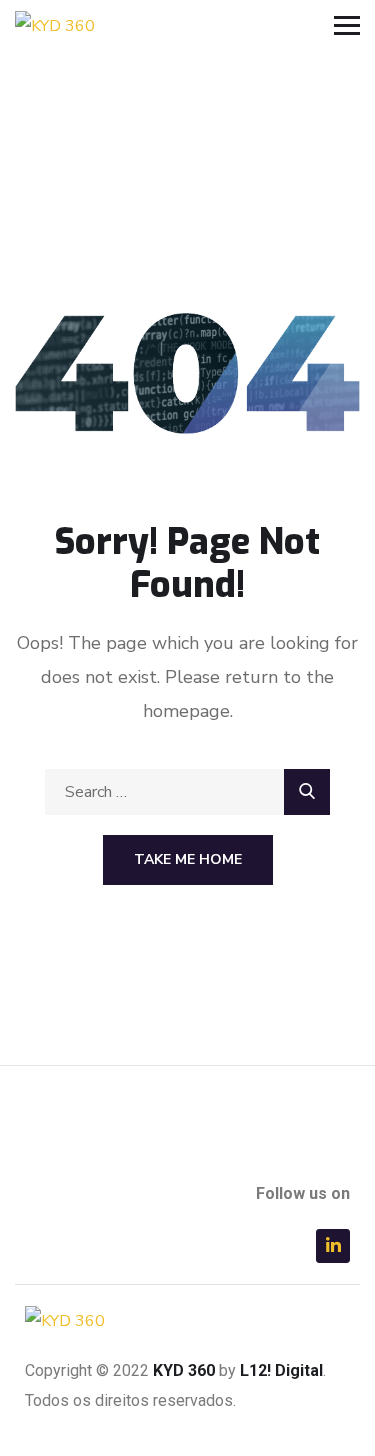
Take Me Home (188, 859)
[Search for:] (187, 792)
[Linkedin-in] (333, 1246)
